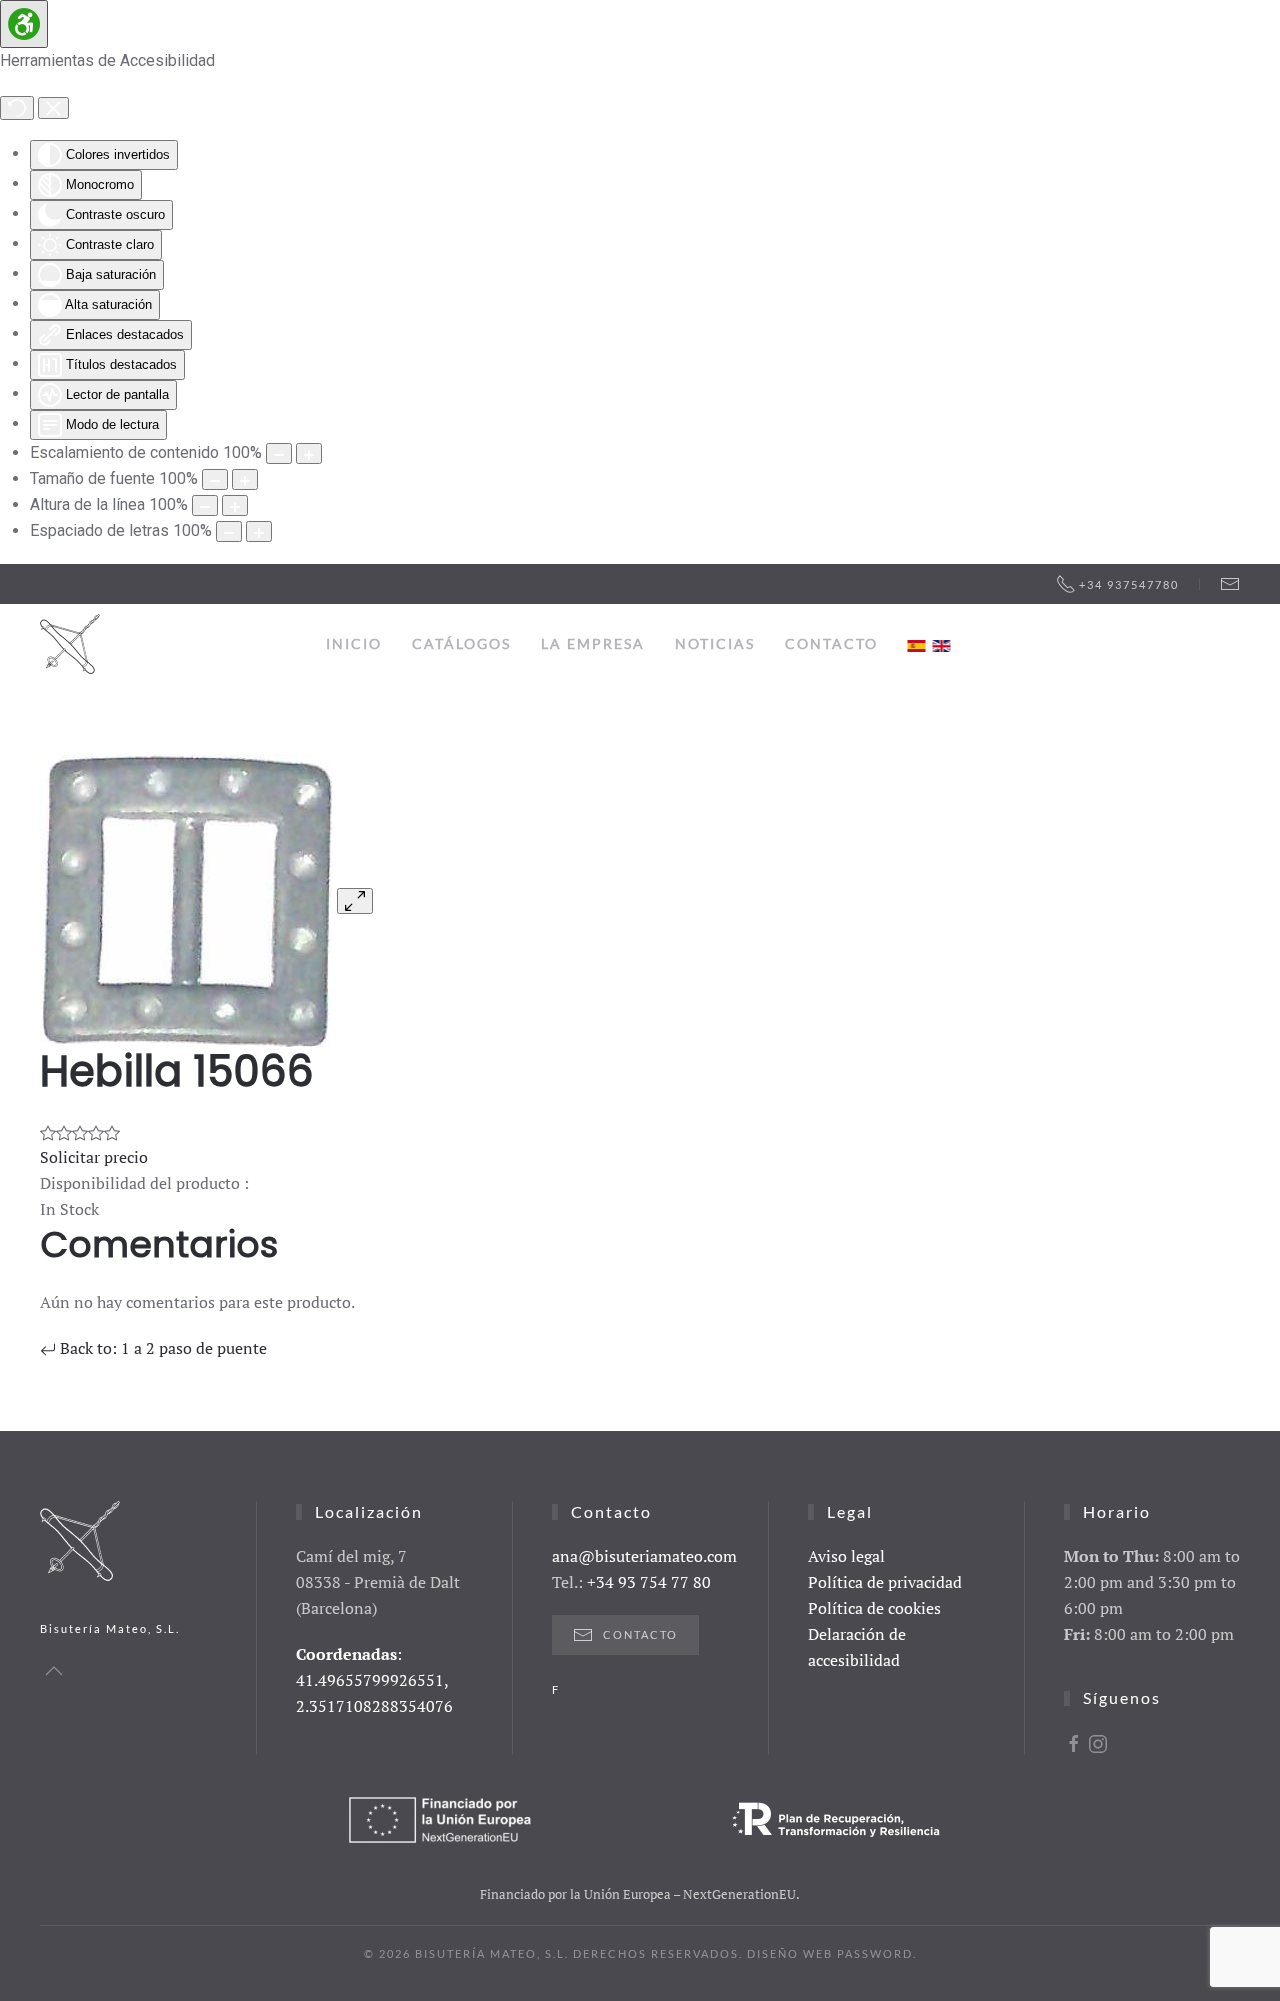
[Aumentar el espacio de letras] (259, 531)
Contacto (831, 643)
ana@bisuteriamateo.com (644, 1556)
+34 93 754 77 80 (649, 1582)
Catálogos (461, 643)
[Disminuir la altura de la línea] (205, 505)
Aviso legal (846, 1556)
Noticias (715, 643)
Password (875, 1953)
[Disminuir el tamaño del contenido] (279, 453)
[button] (54, 1671)
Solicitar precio (94, 1157)
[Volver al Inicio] (70, 644)
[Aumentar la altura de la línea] (235, 505)
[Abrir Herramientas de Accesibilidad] (24, 24)
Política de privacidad (885, 1582)
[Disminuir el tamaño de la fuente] (215, 479)
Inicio (354, 643)
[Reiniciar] (17, 108)
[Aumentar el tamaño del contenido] (309, 453)
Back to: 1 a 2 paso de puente (161, 1348)
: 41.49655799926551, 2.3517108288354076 (374, 1680)
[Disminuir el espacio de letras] (229, 531)
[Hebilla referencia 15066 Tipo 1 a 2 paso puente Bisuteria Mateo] (186, 899)
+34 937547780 (1129, 584)
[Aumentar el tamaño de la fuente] (245, 479)
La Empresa (593, 643)
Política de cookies (874, 1608)
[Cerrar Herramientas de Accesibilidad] (53, 108)
